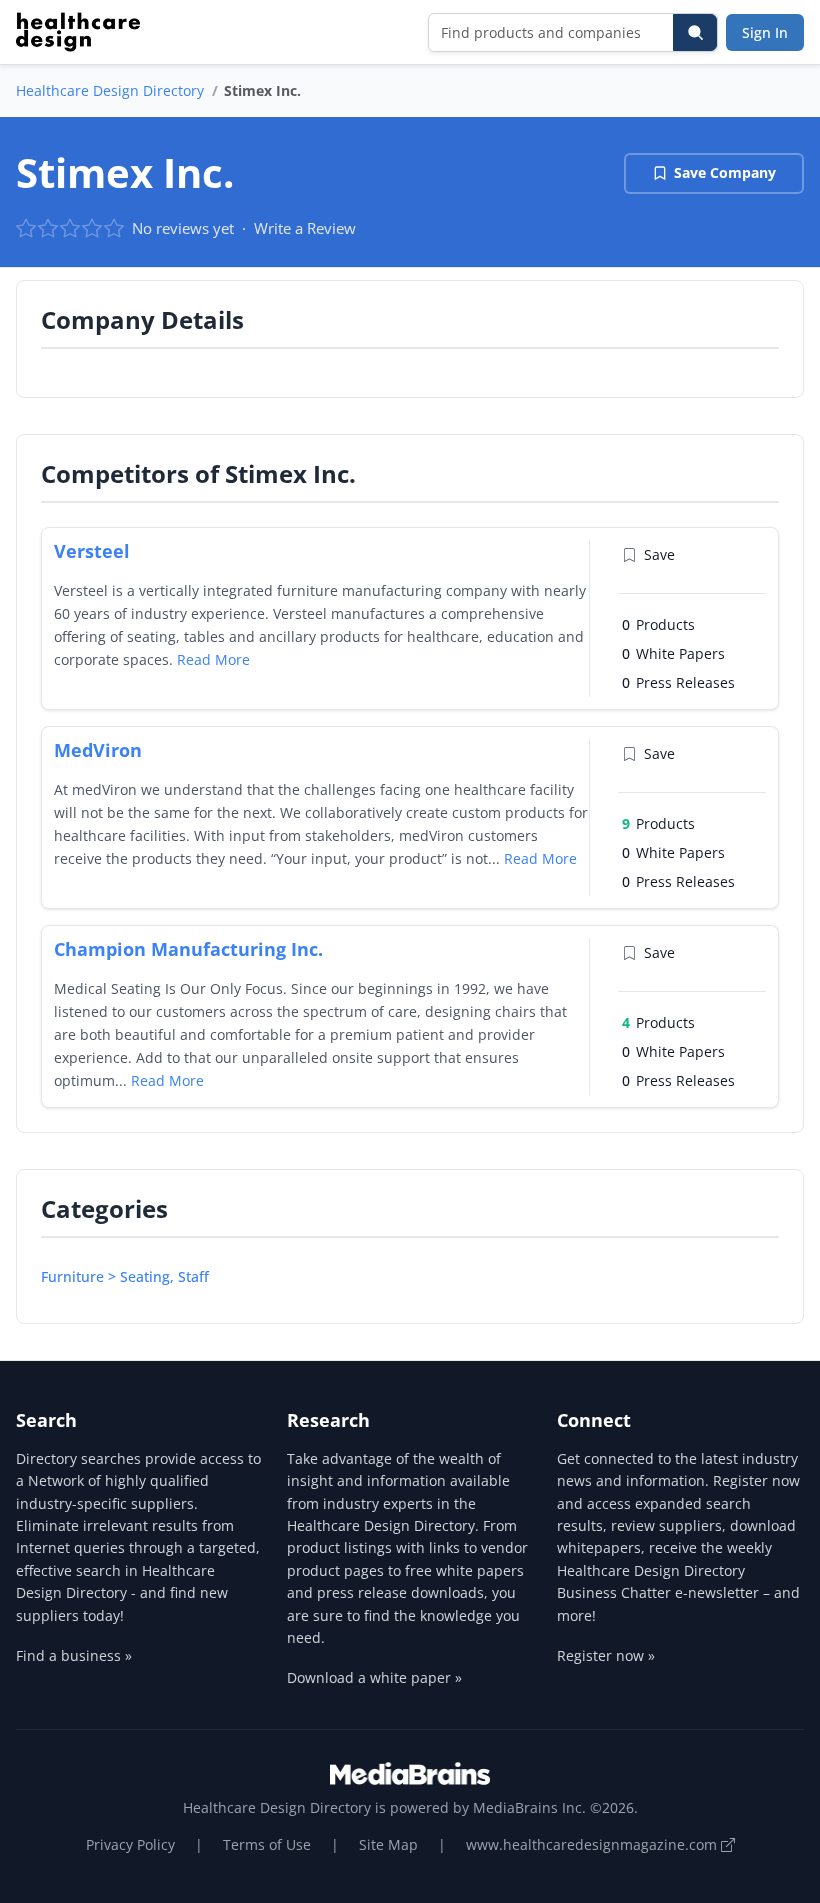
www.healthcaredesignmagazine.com (593, 1844)
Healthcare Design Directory (110, 90)
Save (659, 554)
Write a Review (305, 228)
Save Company (725, 172)
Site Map (388, 1844)
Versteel (92, 551)
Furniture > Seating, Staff (125, 1276)
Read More (213, 659)
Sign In (765, 32)
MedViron (98, 750)
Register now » (606, 1655)
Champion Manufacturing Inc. (188, 949)
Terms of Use (267, 1844)
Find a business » (74, 1655)
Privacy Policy (130, 1844)
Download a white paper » (374, 1677)
